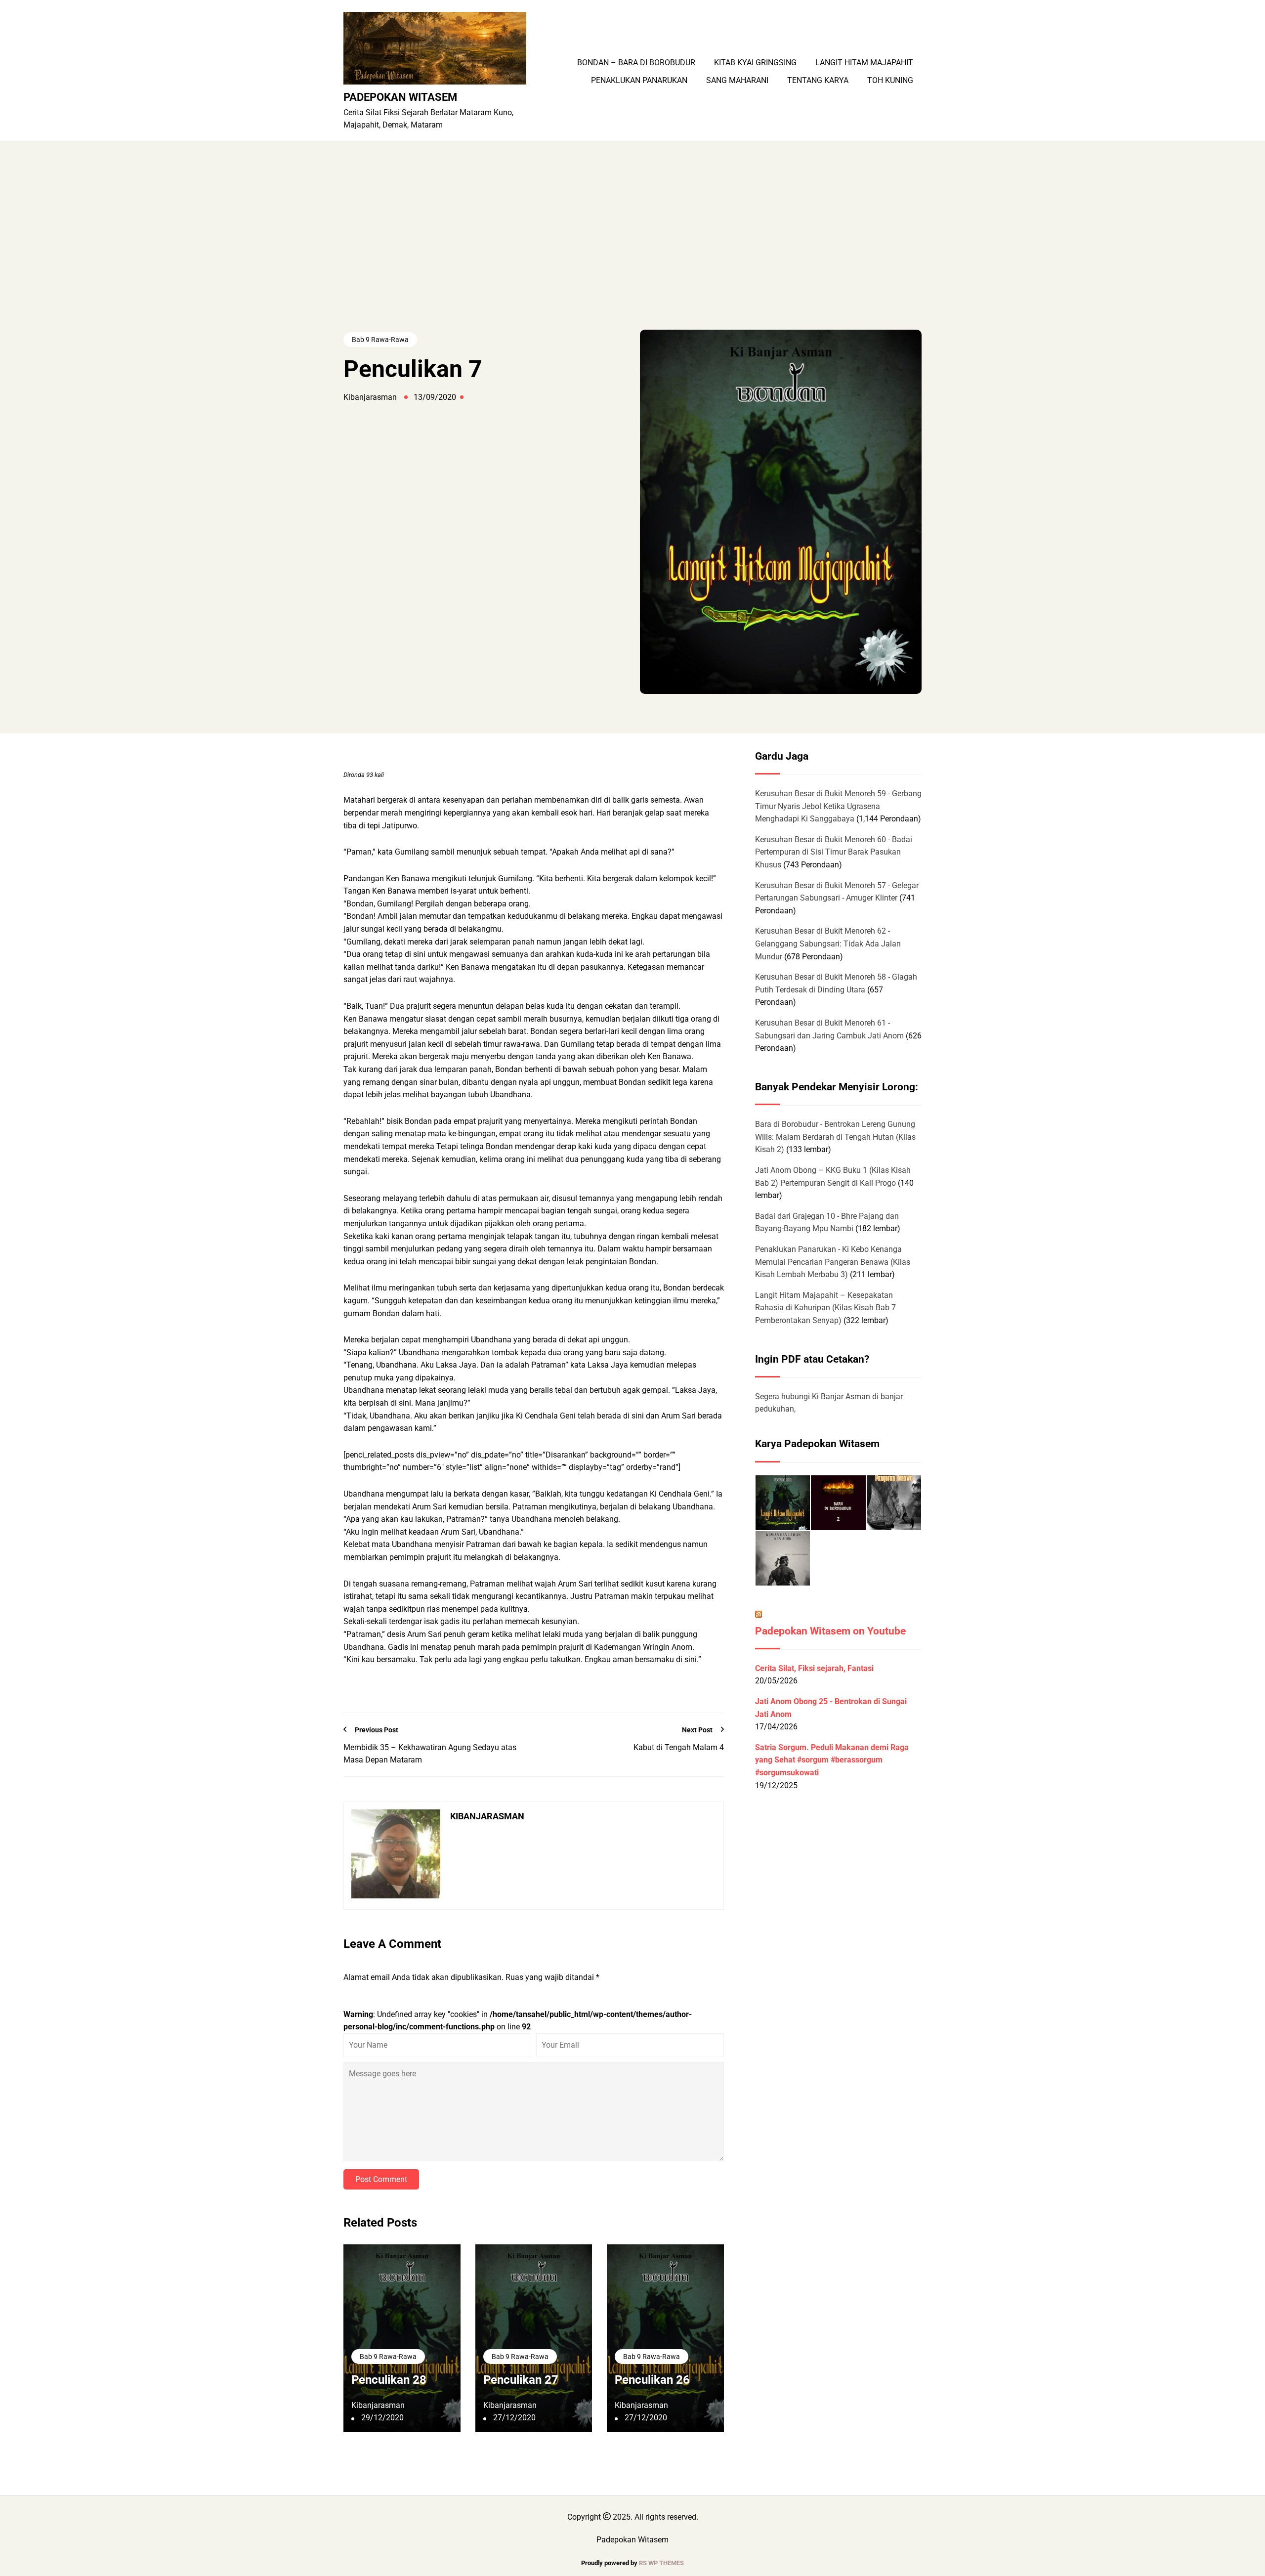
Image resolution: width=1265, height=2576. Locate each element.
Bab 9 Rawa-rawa (380, 340)
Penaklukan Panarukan (639, 81)
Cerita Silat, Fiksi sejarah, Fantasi (814, 1668)
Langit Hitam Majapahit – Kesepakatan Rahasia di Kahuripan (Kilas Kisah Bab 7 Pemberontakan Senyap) (825, 1308)
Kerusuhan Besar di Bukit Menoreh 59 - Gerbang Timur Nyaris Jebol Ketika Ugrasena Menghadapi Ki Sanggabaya (838, 806)
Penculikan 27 (521, 2380)
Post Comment (381, 2179)
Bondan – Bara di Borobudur (636, 63)
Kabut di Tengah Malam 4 (679, 1747)
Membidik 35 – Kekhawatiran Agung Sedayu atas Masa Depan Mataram (430, 1754)
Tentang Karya (818, 81)
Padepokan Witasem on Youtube (830, 1631)
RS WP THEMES (661, 2563)
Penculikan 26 (652, 2380)
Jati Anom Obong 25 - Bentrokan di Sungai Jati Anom (831, 1708)
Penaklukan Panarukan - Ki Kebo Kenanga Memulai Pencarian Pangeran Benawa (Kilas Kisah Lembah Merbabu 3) (833, 1262)
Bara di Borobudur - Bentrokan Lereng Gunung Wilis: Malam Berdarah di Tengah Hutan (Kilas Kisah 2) (835, 1137)
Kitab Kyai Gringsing (755, 63)
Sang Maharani (737, 81)
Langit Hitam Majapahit (864, 63)
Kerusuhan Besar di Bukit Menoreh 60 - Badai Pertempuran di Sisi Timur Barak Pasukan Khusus (834, 852)
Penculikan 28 (389, 2380)
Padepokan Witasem (400, 97)
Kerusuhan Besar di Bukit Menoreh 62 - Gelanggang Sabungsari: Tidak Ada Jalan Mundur (828, 944)
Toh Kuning (890, 81)
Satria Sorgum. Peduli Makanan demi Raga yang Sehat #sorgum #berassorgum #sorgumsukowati (832, 1760)
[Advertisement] (632, 256)
